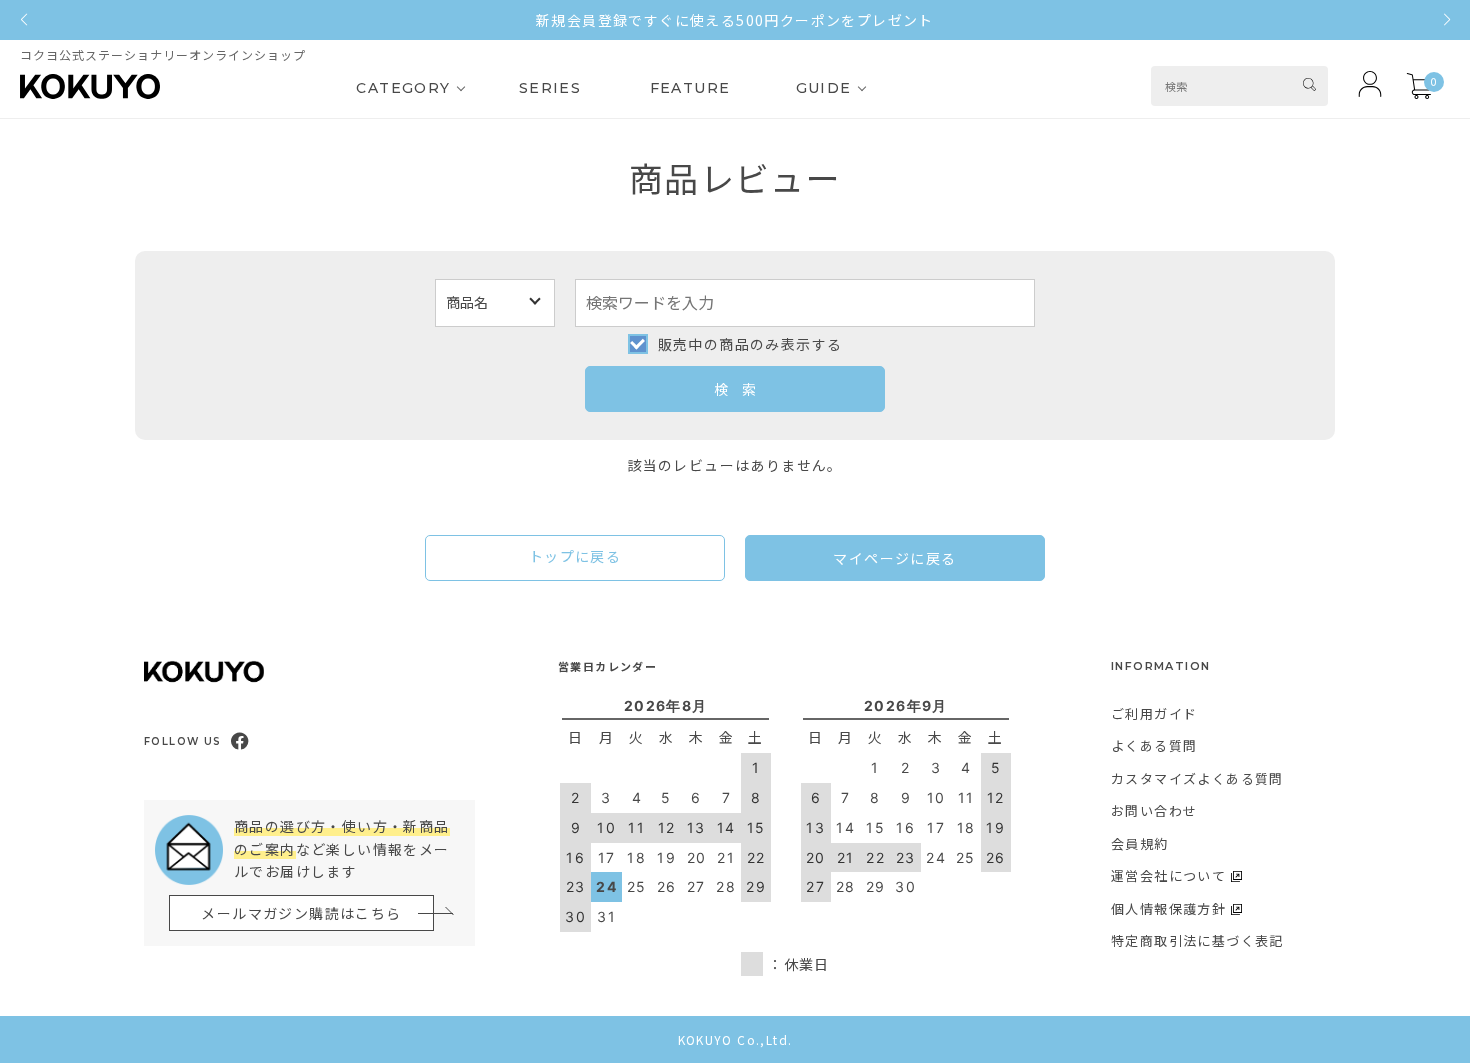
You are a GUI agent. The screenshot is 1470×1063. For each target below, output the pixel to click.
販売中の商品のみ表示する (750, 344)
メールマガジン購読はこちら (301, 913)
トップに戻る (575, 556)
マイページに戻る (894, 558)
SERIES (550, 88)
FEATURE (690, 88)
